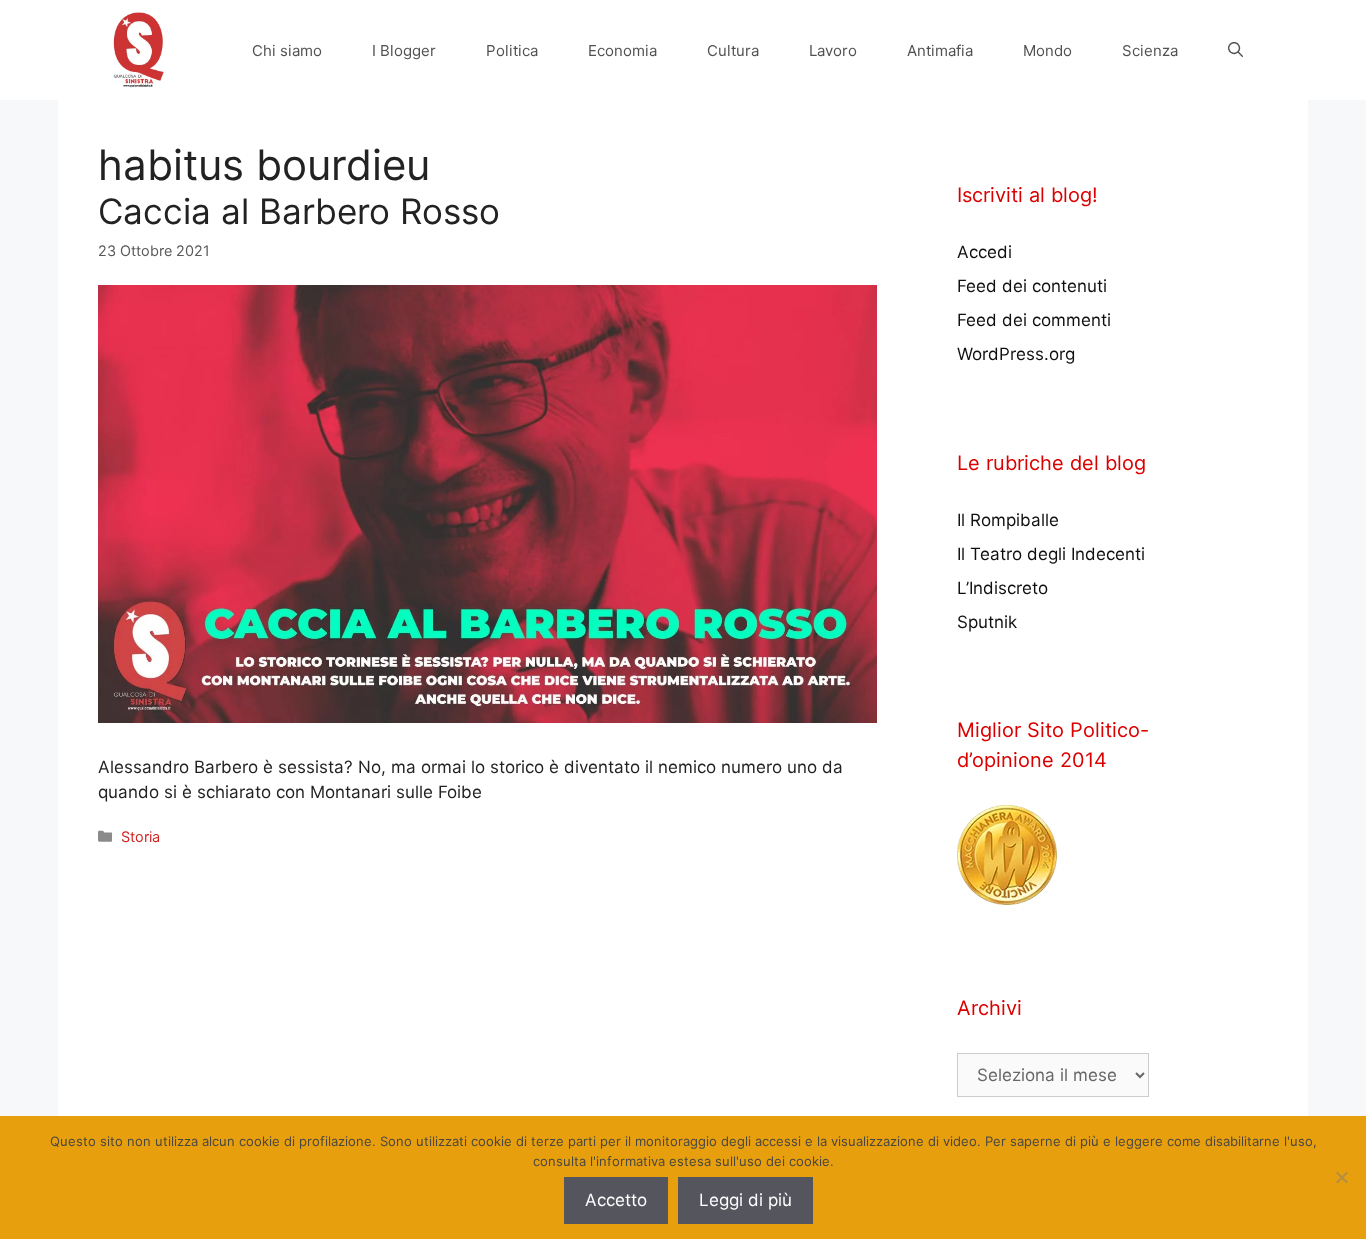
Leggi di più (745, 1200)
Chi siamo (287, 50)
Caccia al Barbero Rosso (299, 211)
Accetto (616, 1200)
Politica (512, 50)
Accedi (984, 252)
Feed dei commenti (1034, 320)
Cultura (733, 50)
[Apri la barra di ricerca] (1235, 50)
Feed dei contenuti (1032, 286)
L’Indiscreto (1002, 588)
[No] (1341, 1177)
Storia (140, 836)
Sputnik (987, 622)
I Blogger (404, 50)
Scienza (1150, 50)
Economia (622, 50)
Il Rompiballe (1008, 520)
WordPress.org (1016, 354)
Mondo (1047, 50)
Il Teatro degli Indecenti (1051, 554)
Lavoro (833, 50)
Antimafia (940, 50)
